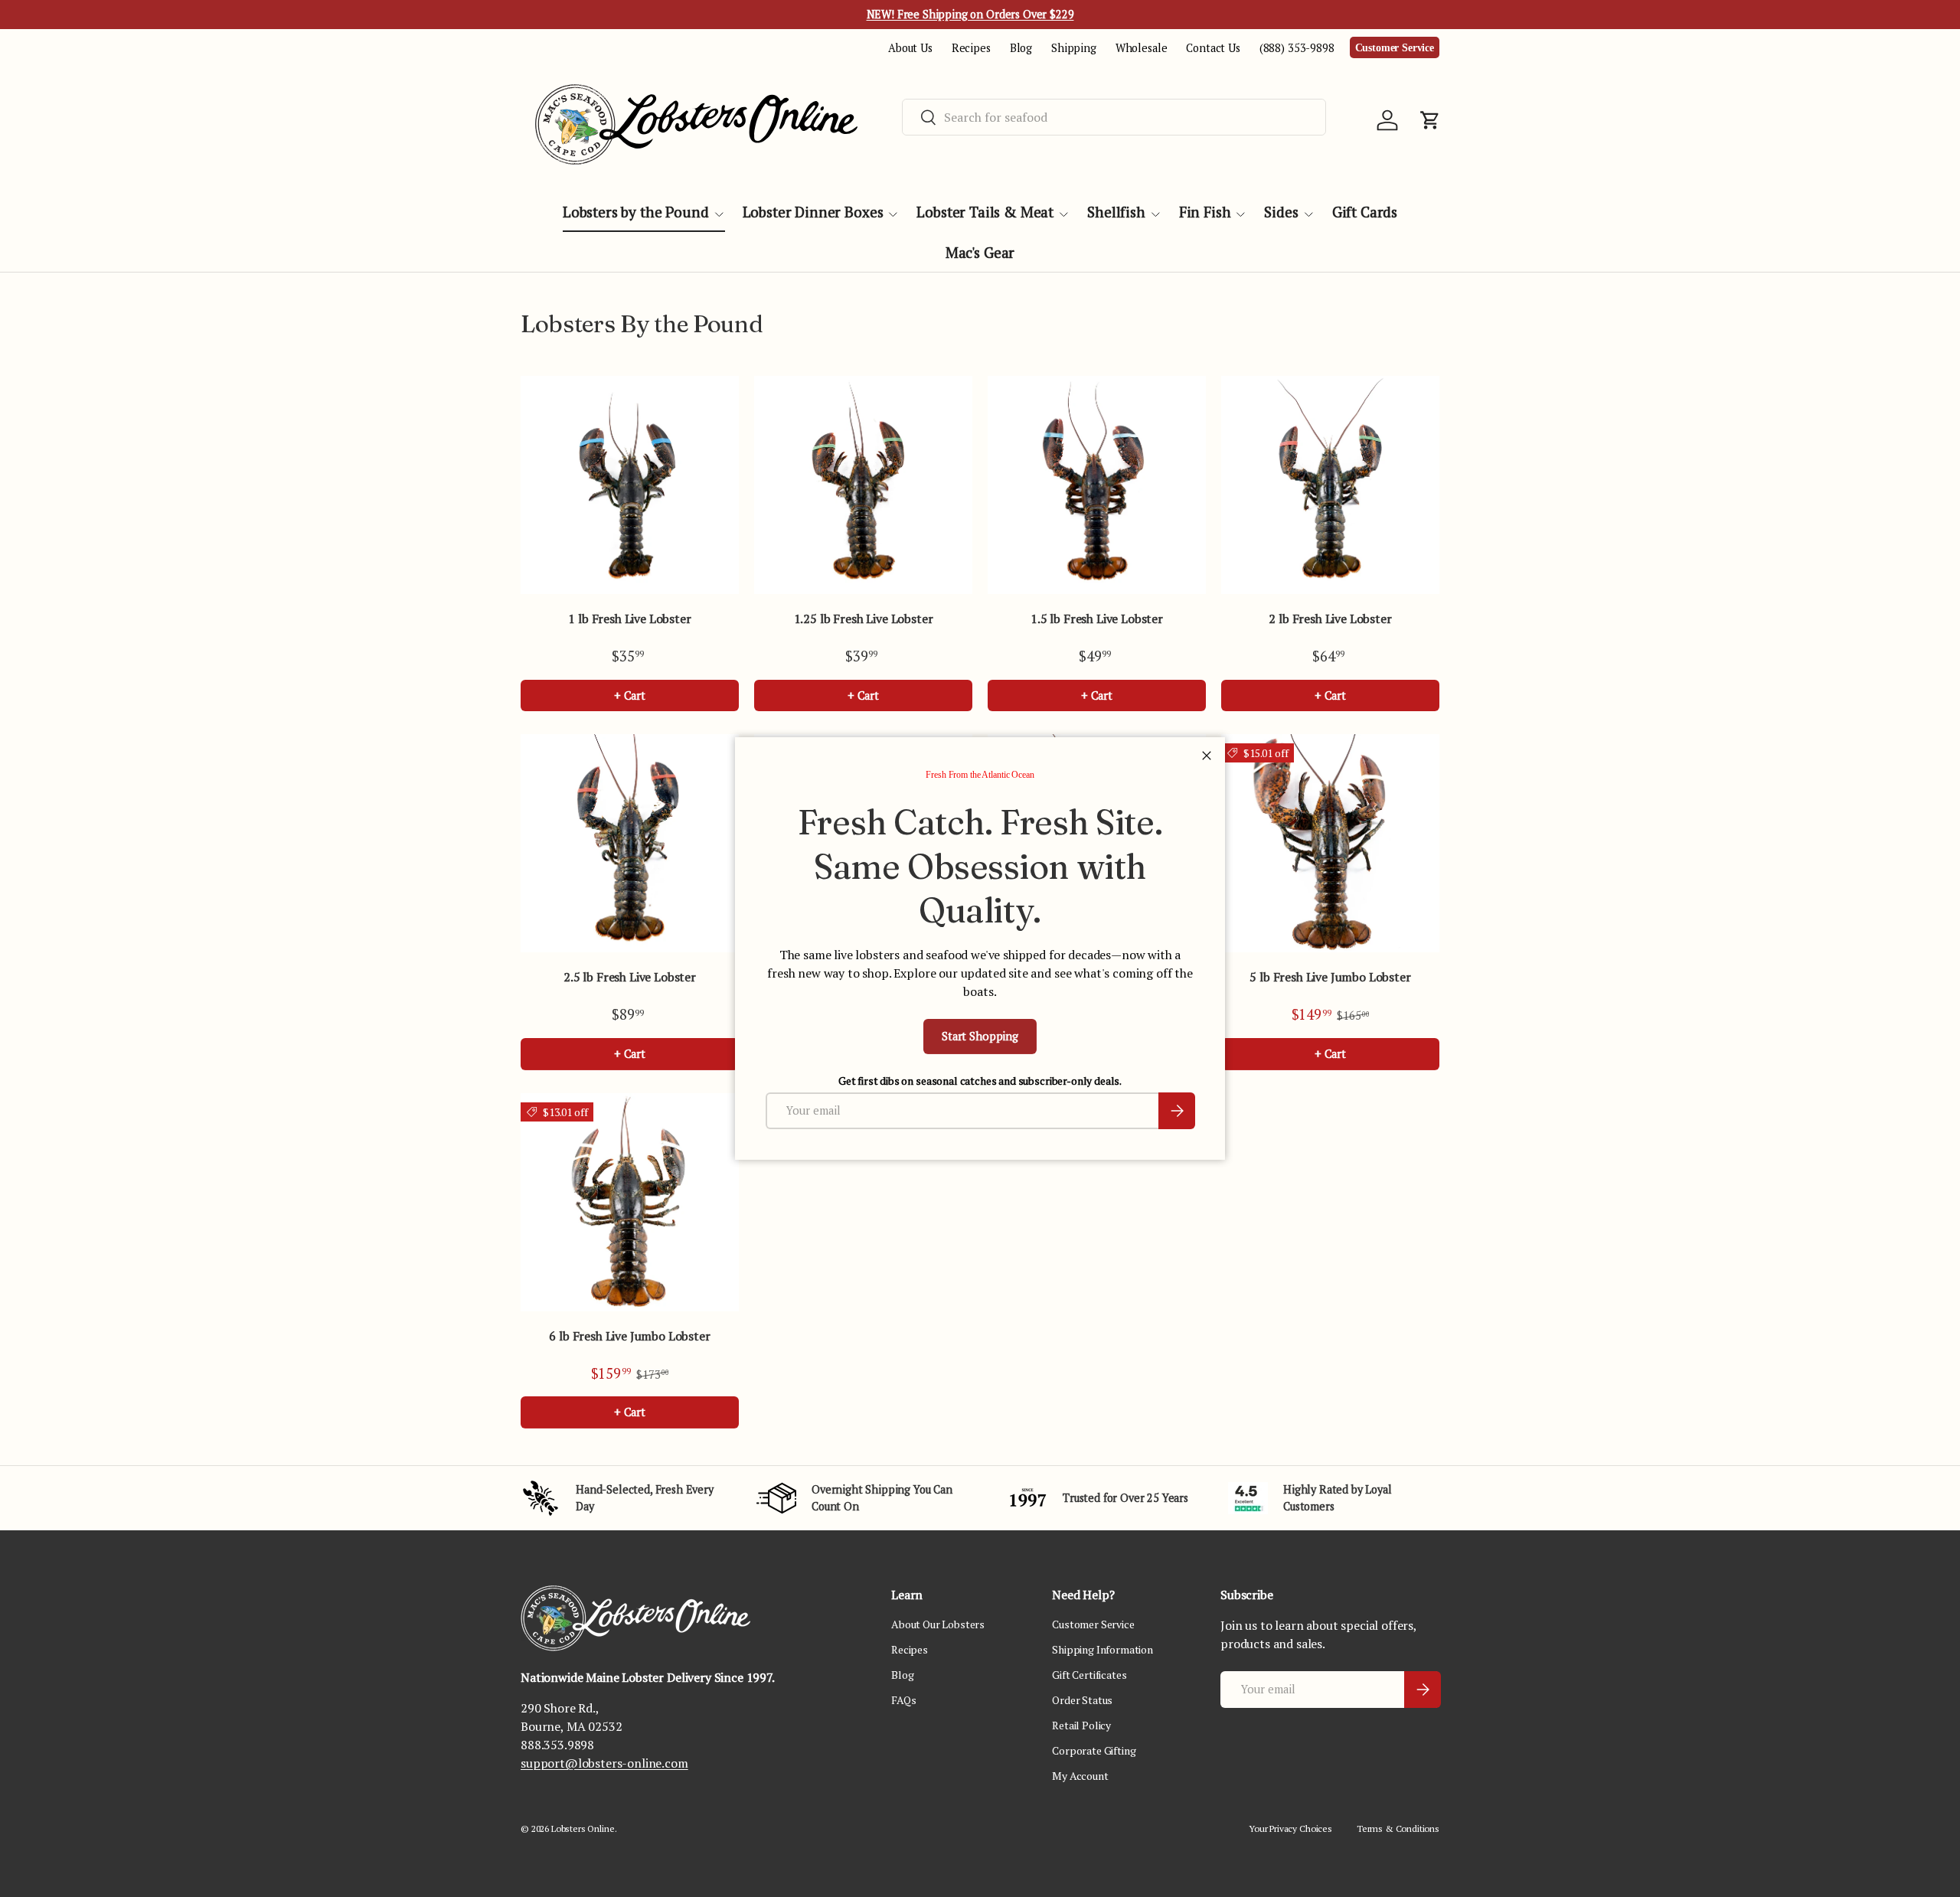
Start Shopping (980, 1036)
